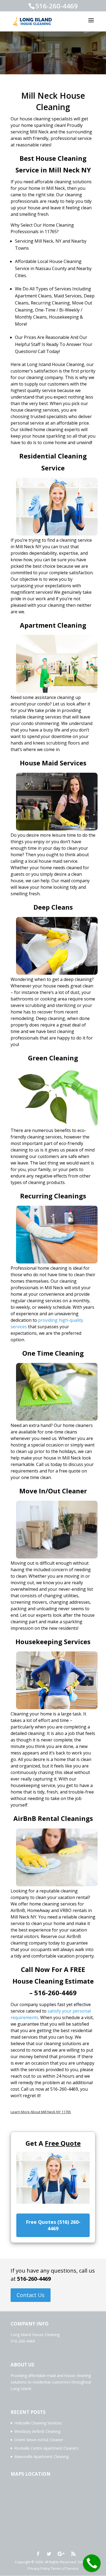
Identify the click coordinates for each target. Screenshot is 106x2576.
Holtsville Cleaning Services (38, 2423)
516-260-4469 (34, 2279)
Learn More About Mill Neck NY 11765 (41, 2112)
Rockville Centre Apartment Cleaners (46, 2448)
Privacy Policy (39, 2568)
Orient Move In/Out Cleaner (39, 2440)
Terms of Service (65, 2568)
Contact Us (31, 2295)
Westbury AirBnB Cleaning (37, 2431)
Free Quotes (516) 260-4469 (53, 2225)
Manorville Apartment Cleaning (41, 2457)
